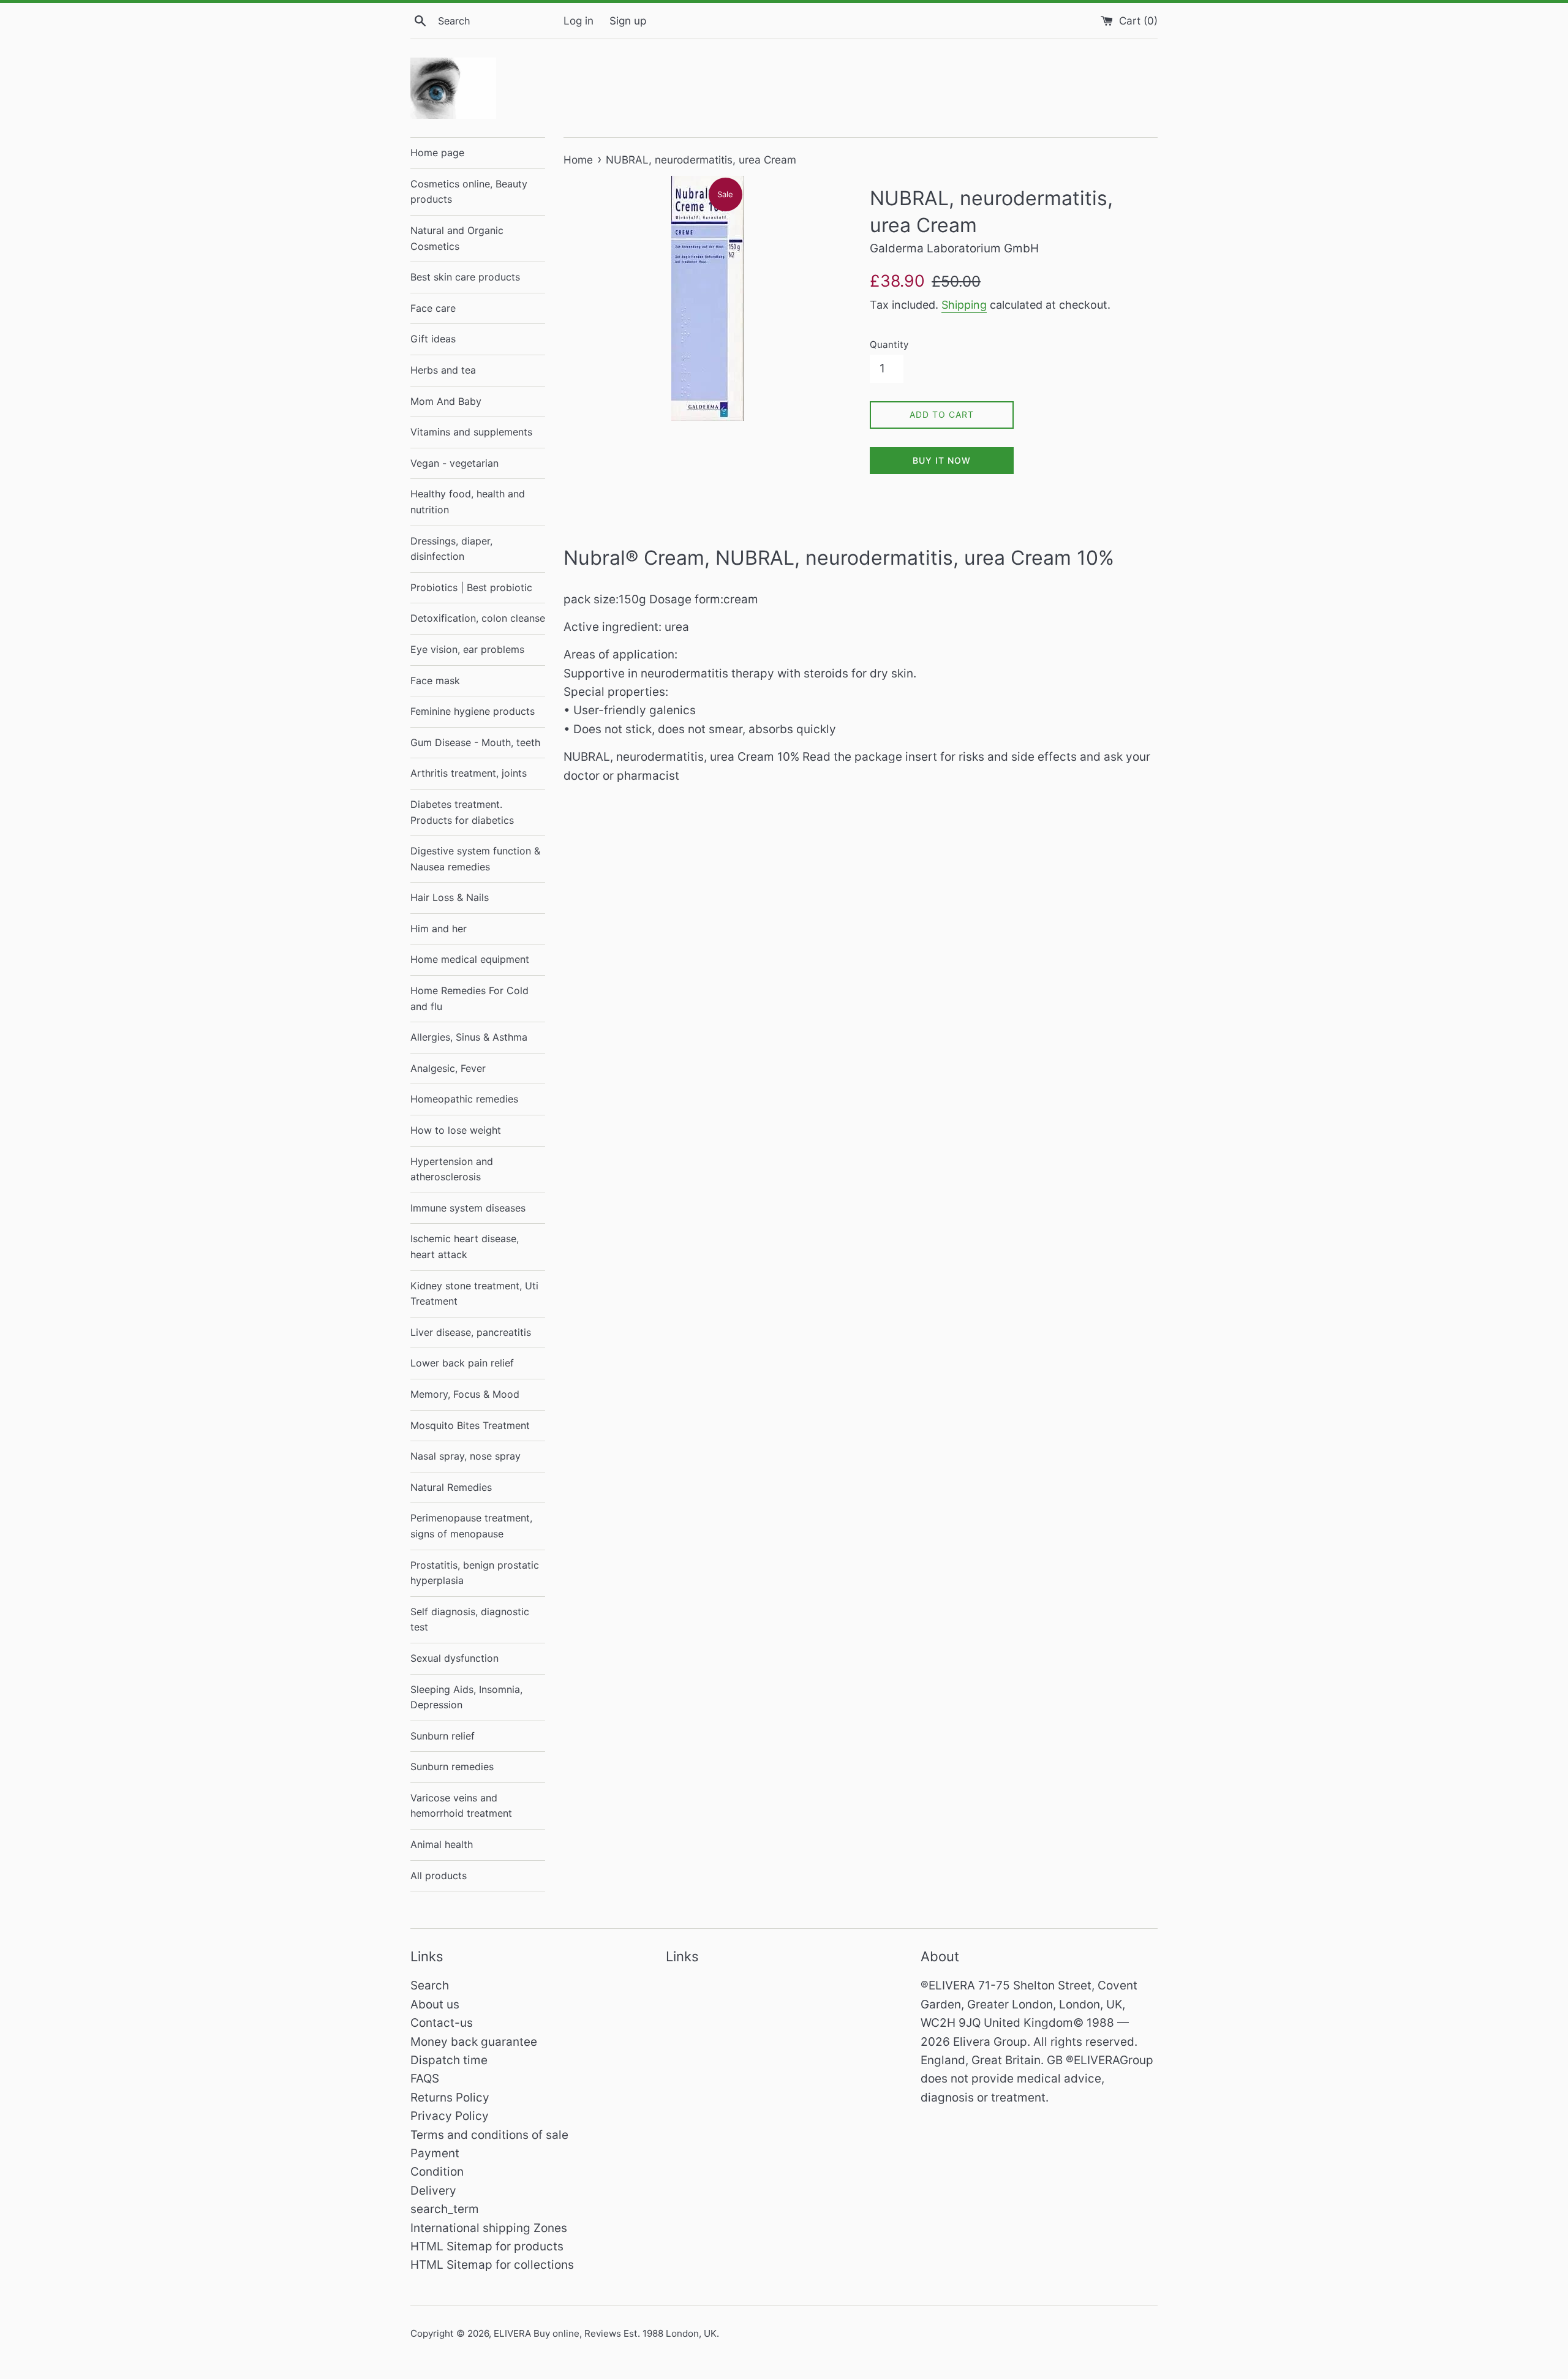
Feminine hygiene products (473, 711)
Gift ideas (433, 339)
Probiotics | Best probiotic (471, 587)
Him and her (439, 929)
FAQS (425, 2079)
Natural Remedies (451, 1487)
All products (439, 1876)
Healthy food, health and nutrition (468, 502)
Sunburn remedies (452, 1766)
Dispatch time (449, 2060)
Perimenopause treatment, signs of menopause (471, 1526)
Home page (437, 153)
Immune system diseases (468, 1208)
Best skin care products (465, 277)
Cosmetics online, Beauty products (469, 192)
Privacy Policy (450, 2116)
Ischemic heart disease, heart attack (465, 1246)
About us (435, 2004)
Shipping (964, 305)
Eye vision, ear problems (467, 649)
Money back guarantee (474, 2042)
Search (430, 1985)
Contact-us (442, 2023)
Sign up (628, 21)
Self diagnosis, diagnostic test (470, 1619)
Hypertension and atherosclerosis (452, 1169)
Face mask (435, 681)
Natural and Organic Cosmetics (457, 238)
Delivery (433, 2191)
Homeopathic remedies (464, 1099)
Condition (437, 2172)
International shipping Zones (489, 2228)
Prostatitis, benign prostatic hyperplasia (475, 1573)
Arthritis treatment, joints (469, 773)
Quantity (889, 345)
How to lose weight (456, 1130)
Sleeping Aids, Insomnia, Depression (466, 1697)
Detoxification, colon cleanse (478, 618)
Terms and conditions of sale (489, 2135)
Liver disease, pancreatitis (471, 1332)
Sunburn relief (443, 1736)
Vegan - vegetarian (454, 463)
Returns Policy (450, 2098)
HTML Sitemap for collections (492, 2265)
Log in (579, 21)
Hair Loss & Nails (450, 897)
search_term (445, 2209)
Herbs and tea (443, 370)
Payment (435, 2153)
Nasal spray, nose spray (466, 1456)
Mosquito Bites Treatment (470, 1425)
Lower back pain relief (462, 1363)
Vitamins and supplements (471, 432)
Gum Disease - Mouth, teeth (475, 742)
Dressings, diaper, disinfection (451, 549)
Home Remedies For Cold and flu (469, 998)
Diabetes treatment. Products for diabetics (462, 812)
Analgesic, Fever (448, 1068)
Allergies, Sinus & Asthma (469, 1037)
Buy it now (942, 460)
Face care (433, 308)
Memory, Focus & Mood (465, 1394)
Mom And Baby (446, 401)
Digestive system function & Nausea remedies (475, 859)
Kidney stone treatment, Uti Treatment (474, 1294)
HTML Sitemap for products (487, 2246)
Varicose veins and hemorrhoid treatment (461, 1806)
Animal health (442, 1844)
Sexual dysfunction (454, 1658)
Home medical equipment (470, 959)
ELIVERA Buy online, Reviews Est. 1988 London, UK (605, 2333)
